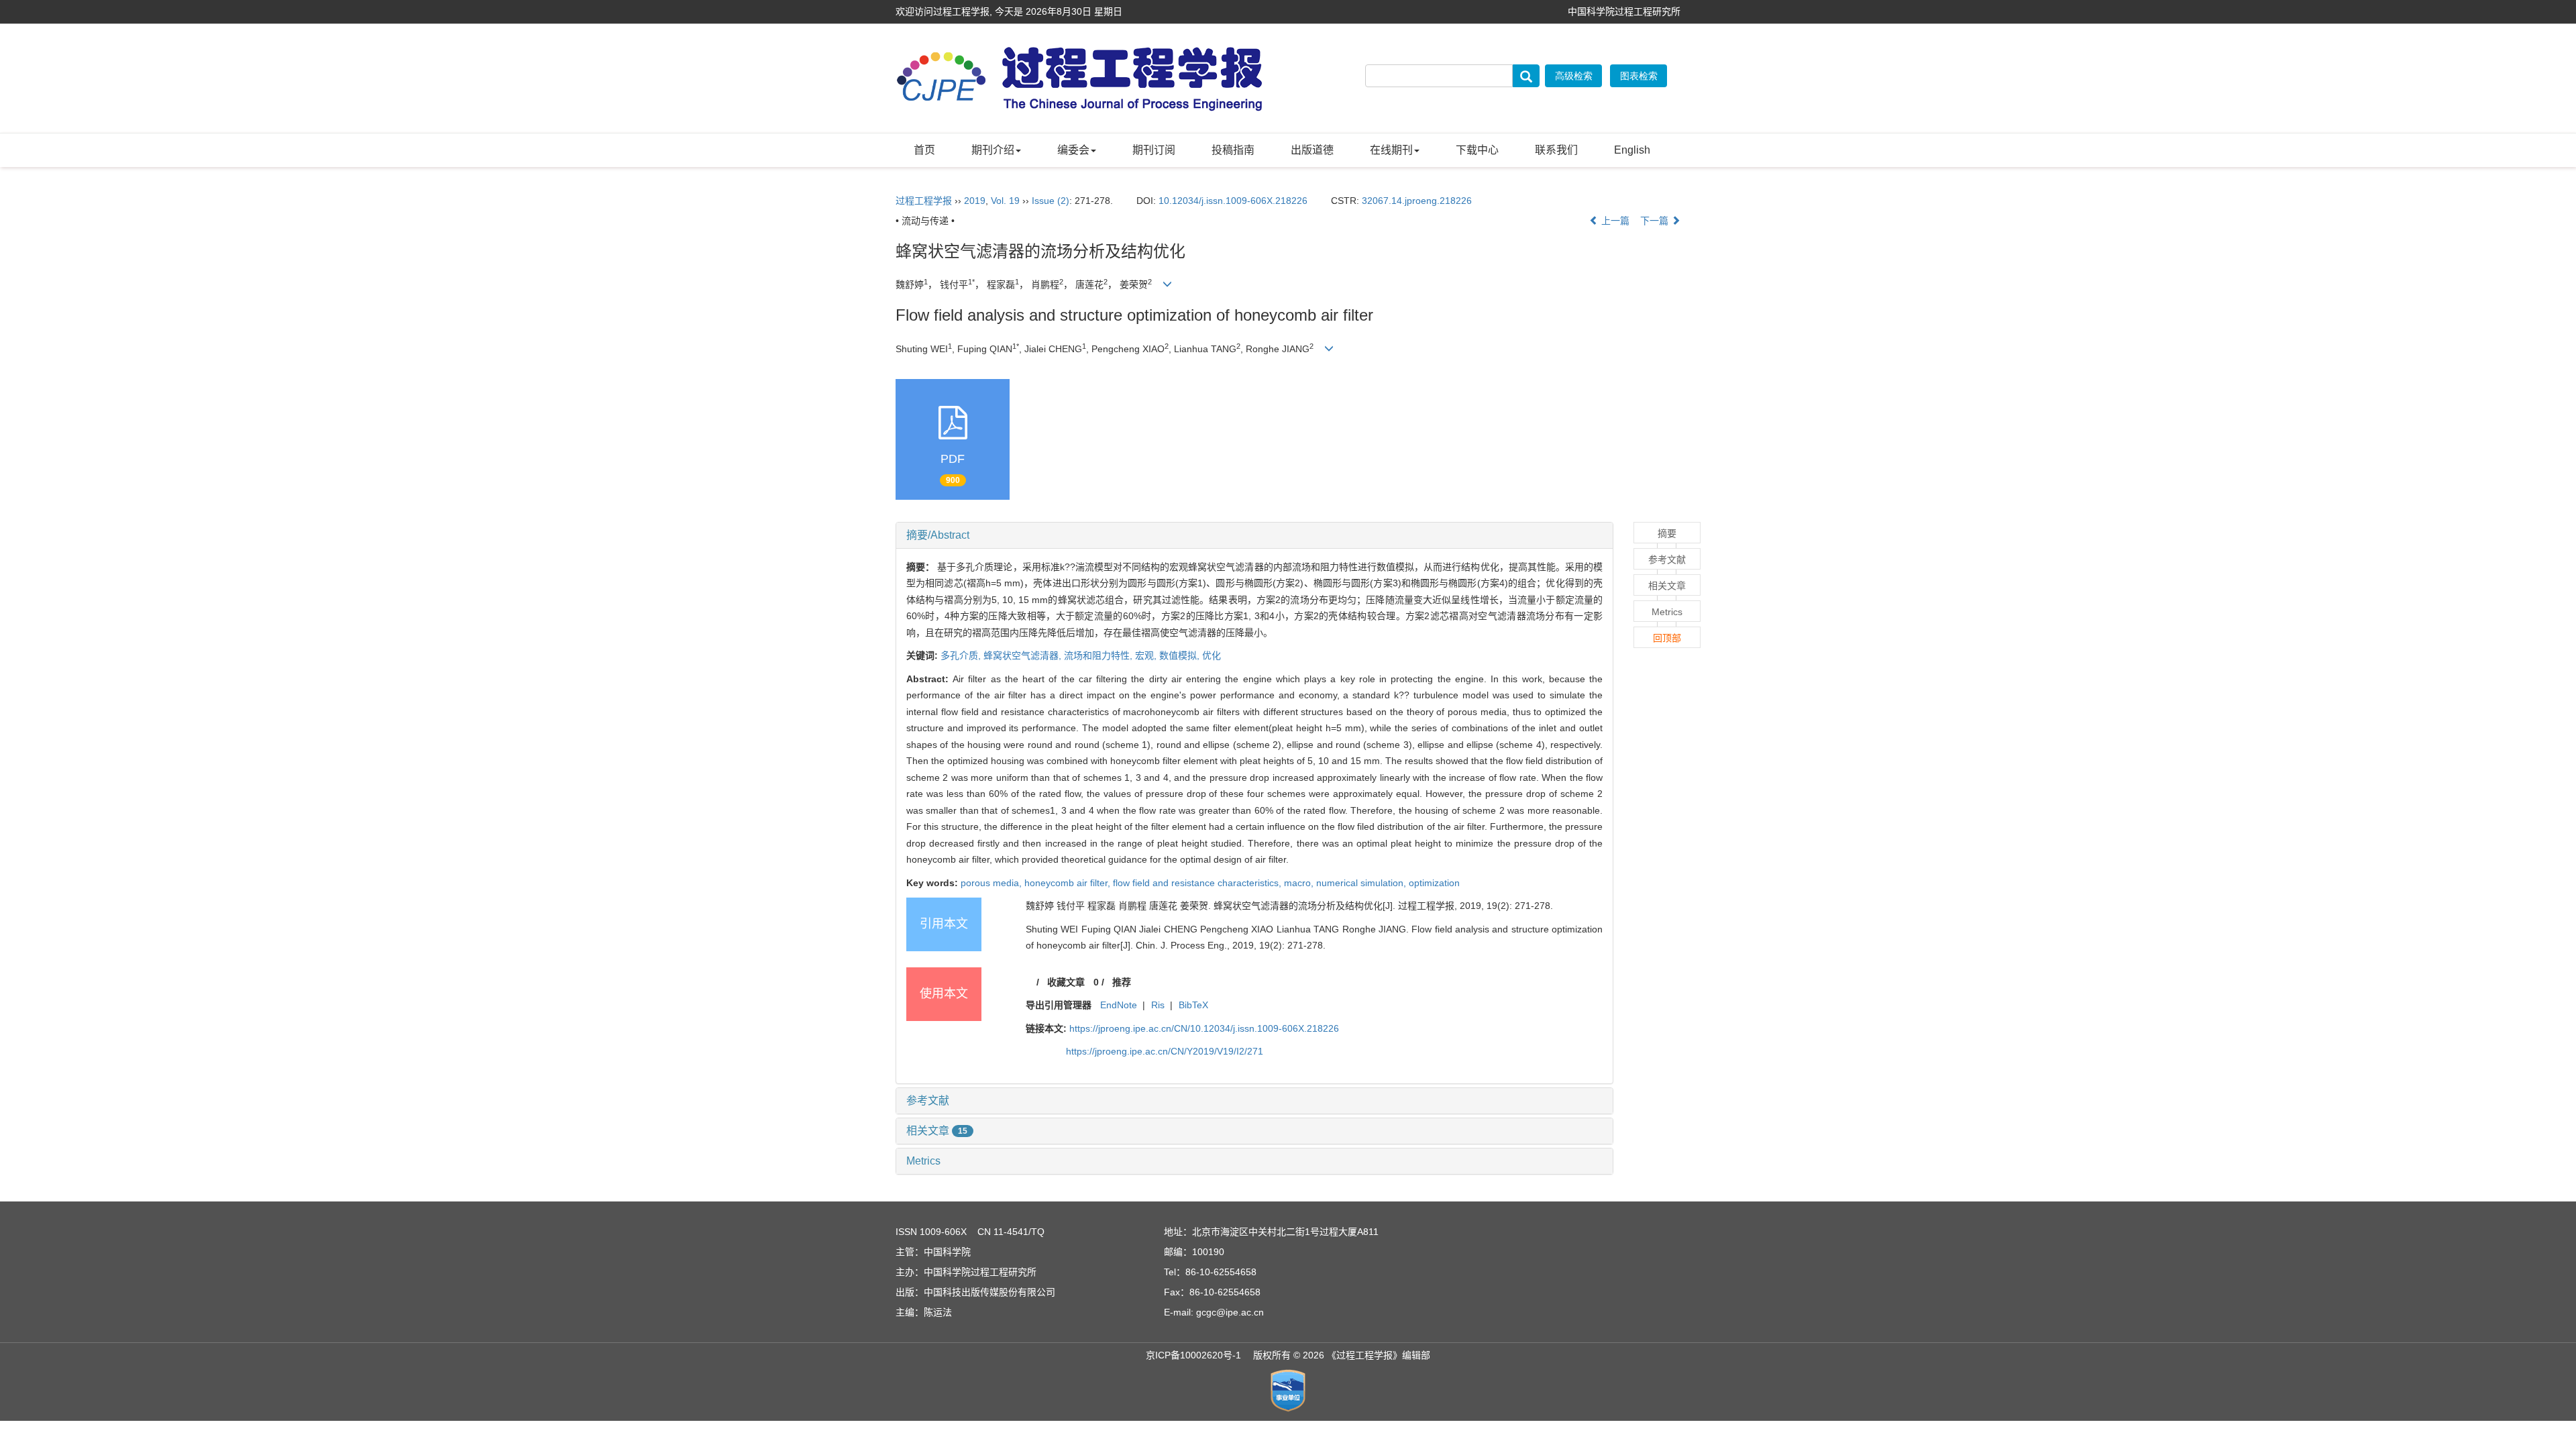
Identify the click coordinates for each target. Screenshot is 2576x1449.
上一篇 (1614, 221)
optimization (1434, 883)
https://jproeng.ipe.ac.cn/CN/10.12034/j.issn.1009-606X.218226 (1204, 1028)
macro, (1300, 883)
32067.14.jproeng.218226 (1417, 201)
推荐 (1122, 982)
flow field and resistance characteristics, (1198, 883)
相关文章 (937, 1131)
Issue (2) (1051, 201)
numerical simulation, (1362, 883)
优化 (1212, 655)
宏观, (1147, 655)
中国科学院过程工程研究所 (1624, 11)
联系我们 (1556, 150)
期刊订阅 (1154, 150)
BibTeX (1193, 1005)
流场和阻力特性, (1099, 655)
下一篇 (1656, 221)
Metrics (923, 1161)
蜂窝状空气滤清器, (1024, 655)
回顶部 (1667, 638)
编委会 (1073, 150)
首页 (924, 150)
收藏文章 (1066, 982)
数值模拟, (1181, 655)
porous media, (992, 883)
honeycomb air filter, (1069, 883)
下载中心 (1477, 150)
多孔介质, (962, 655)
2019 (975, 201)
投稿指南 (1233, 150)
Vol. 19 (1005, 201)
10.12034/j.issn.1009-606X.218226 (1233, 201)
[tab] (1254, 535)
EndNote (1119, 1005)
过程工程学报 (924, 201)
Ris (1158, 1005)
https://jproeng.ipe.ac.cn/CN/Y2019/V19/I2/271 (1165, 1051)
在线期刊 (1391, 150)
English (1632, 150)
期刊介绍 (993, 150)
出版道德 (1312, 150)
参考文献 (928, 1101)
